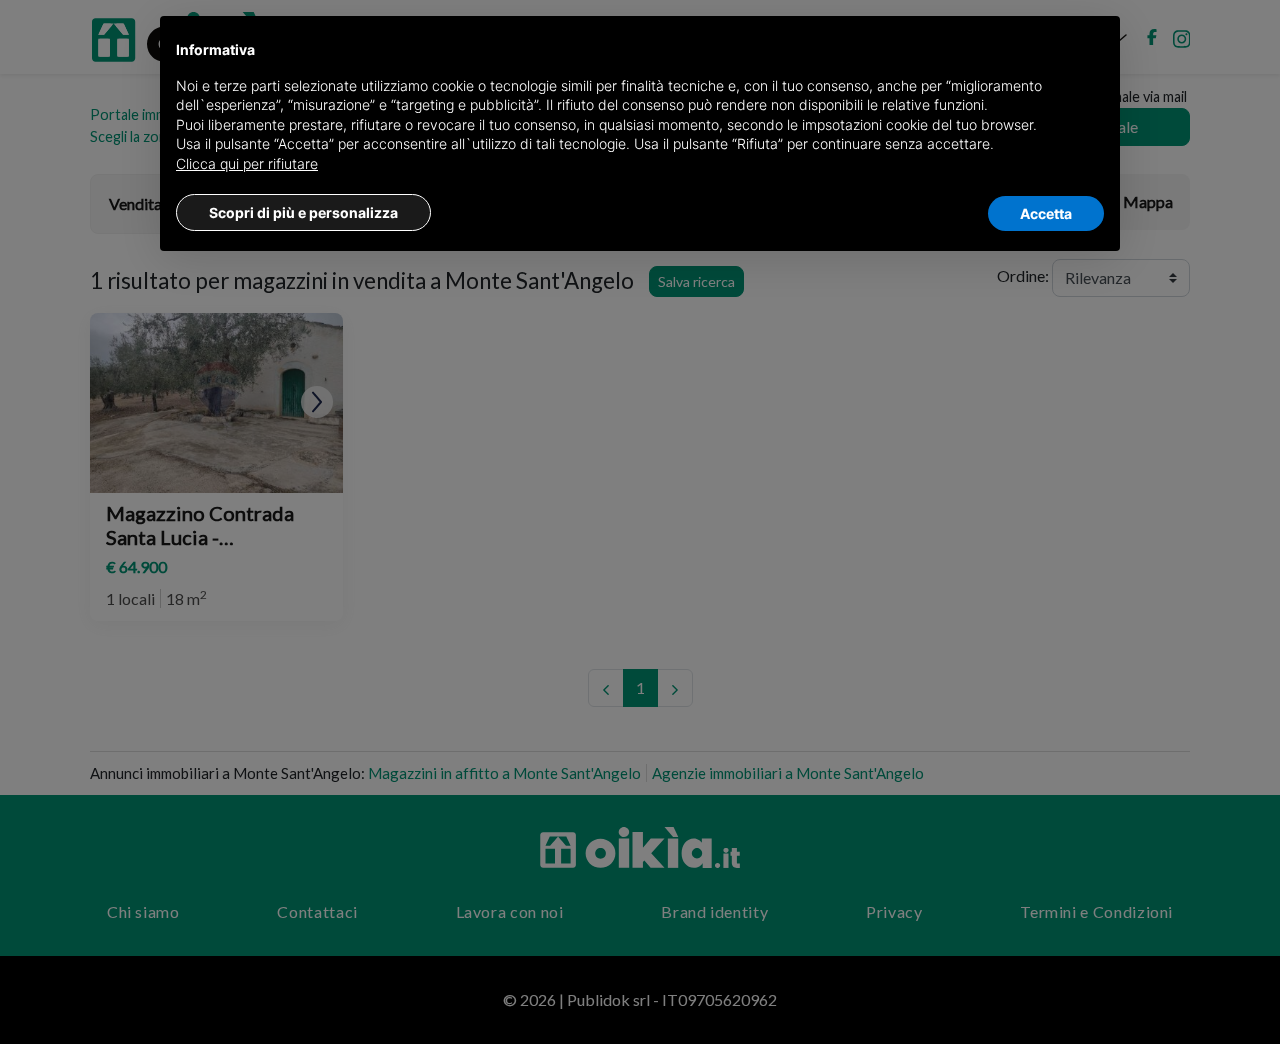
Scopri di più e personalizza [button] (303, 212)
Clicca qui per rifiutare (247, 163)
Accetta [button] (1046, 213)
